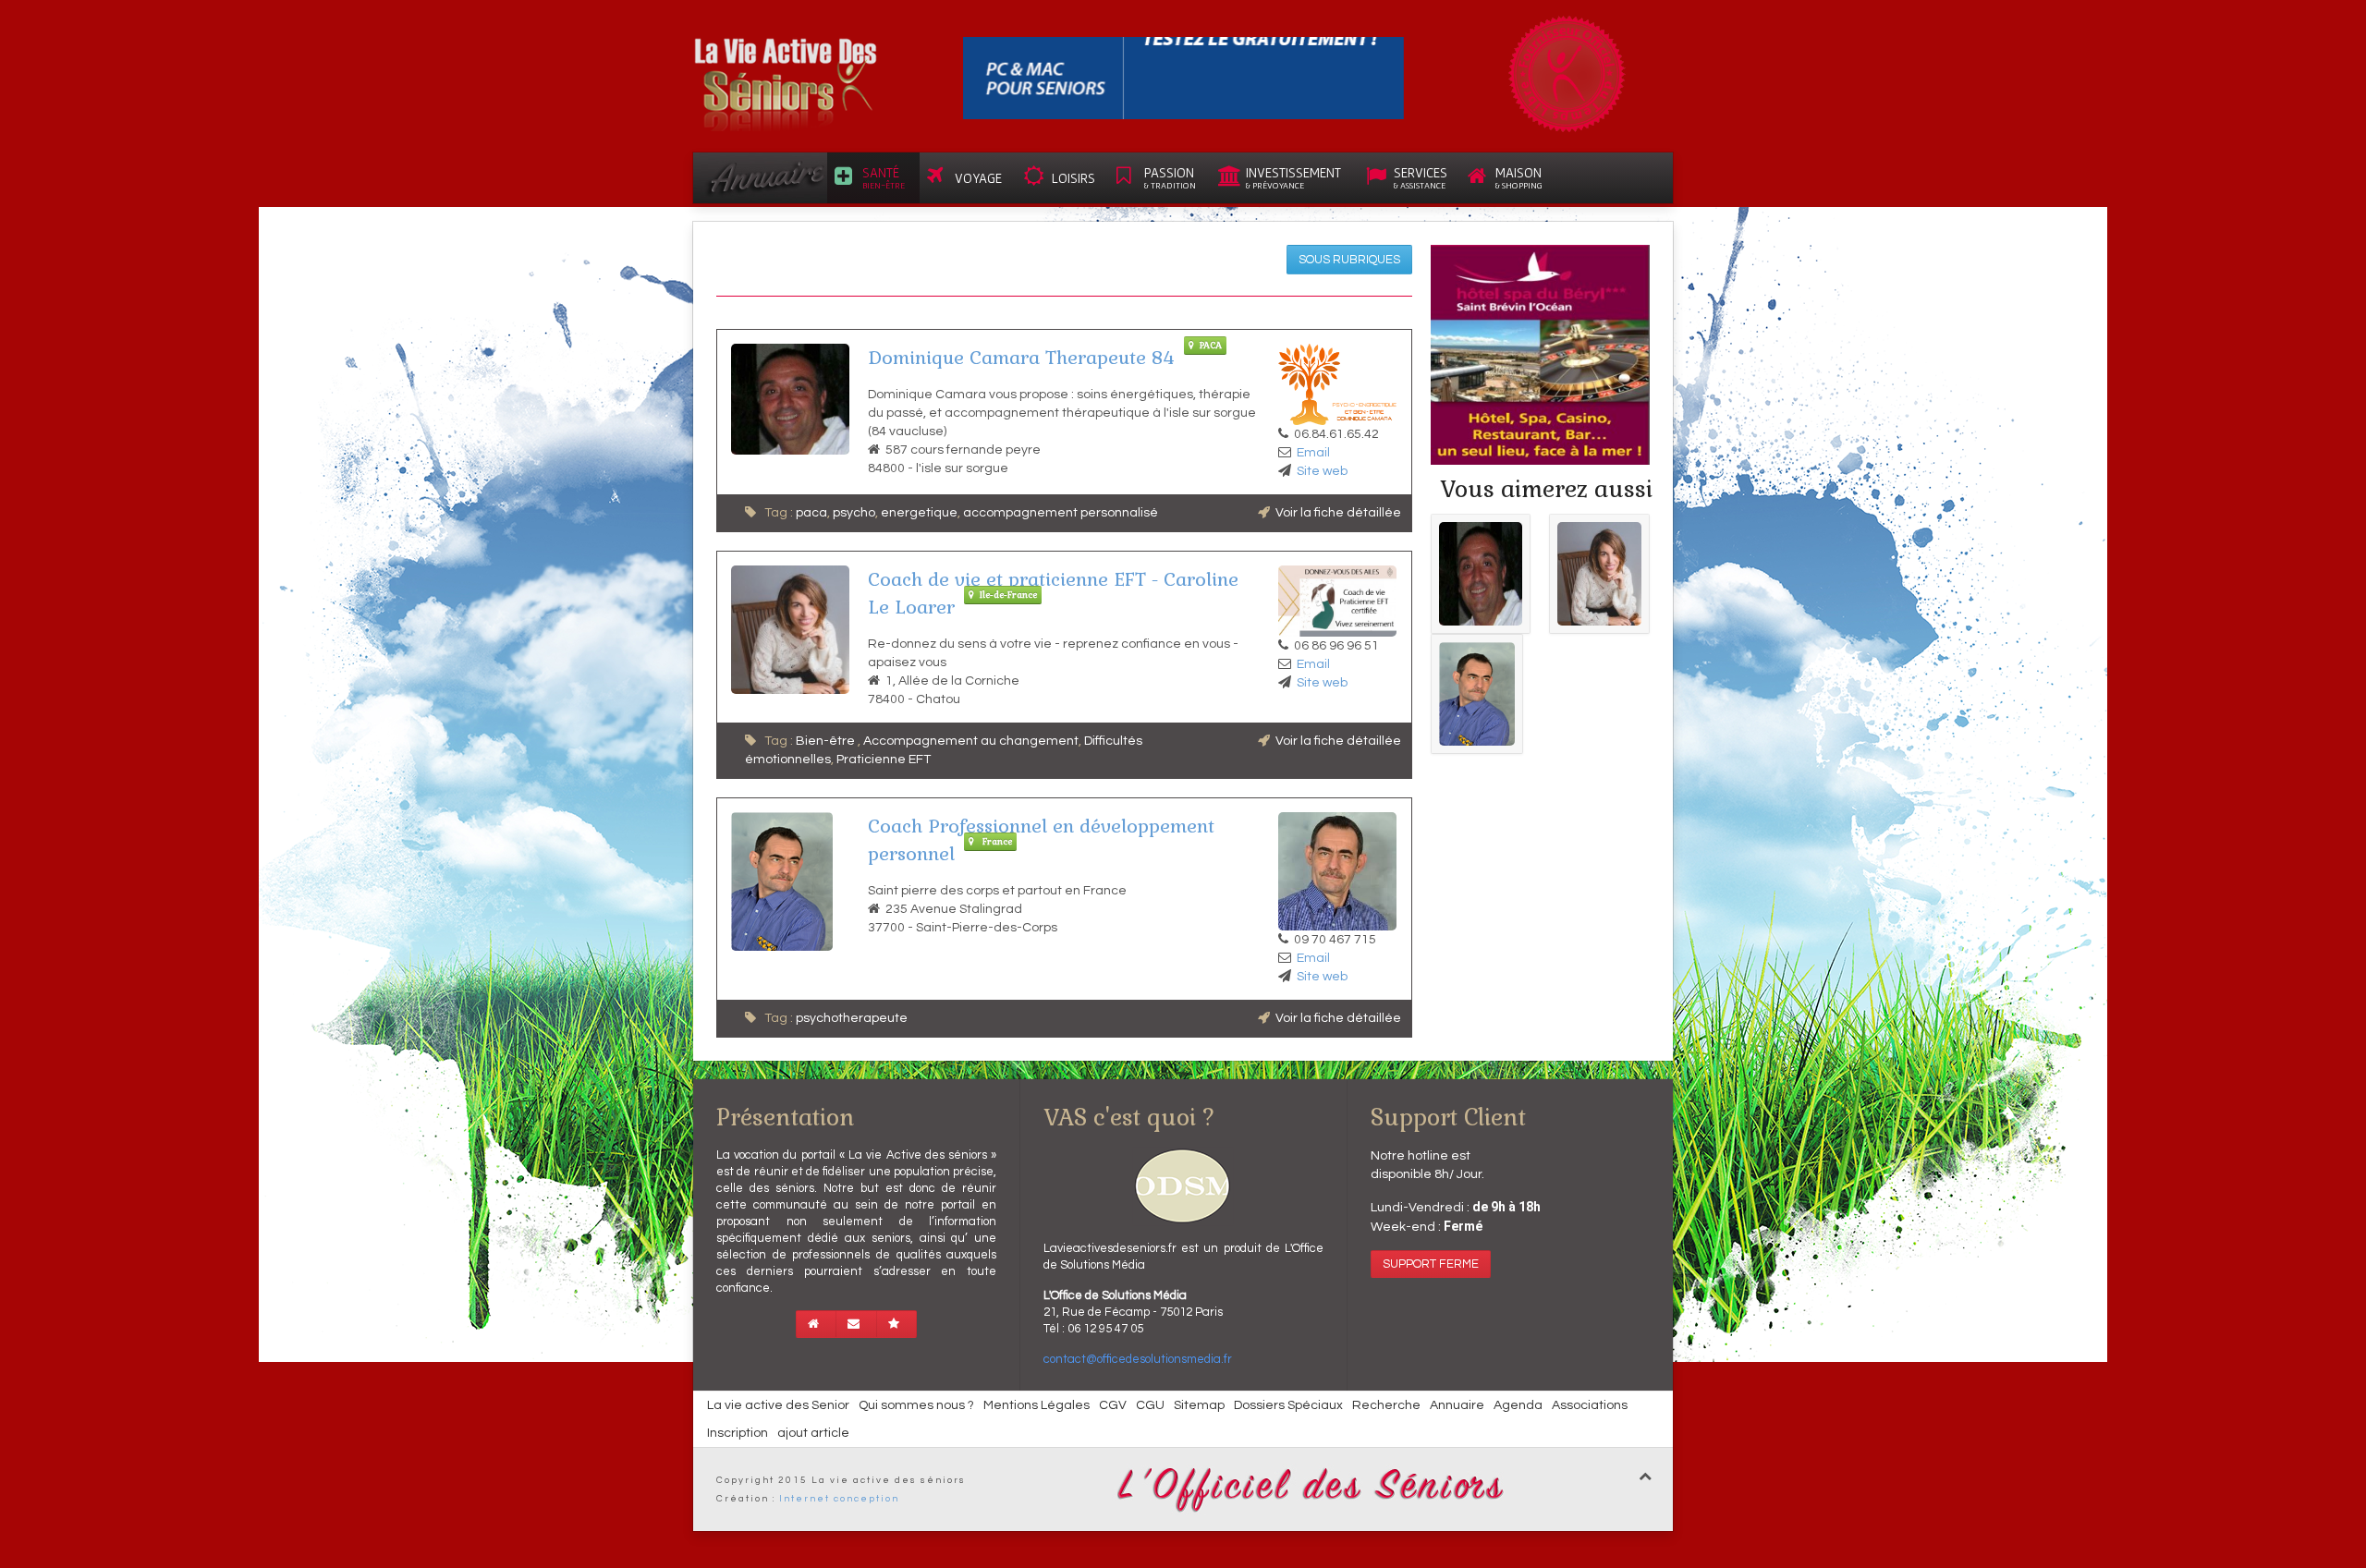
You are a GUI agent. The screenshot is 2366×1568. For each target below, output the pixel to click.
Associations (1590, 1405)
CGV (1113, 1405)
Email (1313, 453)
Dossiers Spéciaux (1288, 1405)
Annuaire (1457, 1405)
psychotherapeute (852, 1018)
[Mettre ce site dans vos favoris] (896, 1324)
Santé (884, 177)
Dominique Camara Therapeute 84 (1021, 358)
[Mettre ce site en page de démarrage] (816, 1324)
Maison (1519, 177)
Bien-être (827, 741)
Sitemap (1199, 1405)
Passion (1170, 177)
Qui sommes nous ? (916, 1405)
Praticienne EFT (884, 760)
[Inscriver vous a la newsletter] (856, 1324)
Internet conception (839, 1499)
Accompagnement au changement (971, 741)
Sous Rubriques (1349, 260)
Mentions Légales (1037, 1405)
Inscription (738, 1433)
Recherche (1386, 1405)
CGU (1150, 1405)
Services (1421, 177)
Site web (1322, 471)
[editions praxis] (1183, 78)
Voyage (978, 178)
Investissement (1293, 177)
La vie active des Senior (778, 1405)
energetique (919, 513)
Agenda (1518, 1405)
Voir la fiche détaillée (1338, 513)
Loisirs (1073, 178)
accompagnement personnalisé (1061, 513)
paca (811, 513)
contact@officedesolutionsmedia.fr (1138, 1359)
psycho (854, 513)
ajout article (813, 1433)
